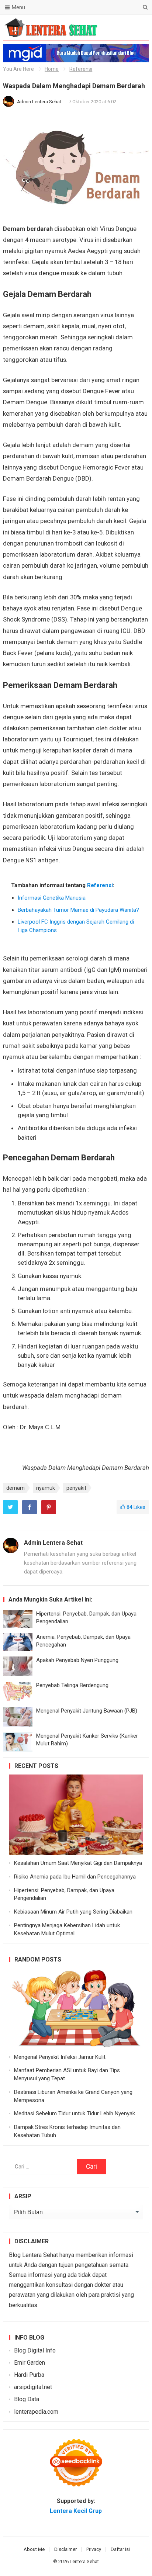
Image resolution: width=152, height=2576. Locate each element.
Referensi (81, 69)
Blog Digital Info (35, 2350)
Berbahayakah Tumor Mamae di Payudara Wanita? (78, 910)
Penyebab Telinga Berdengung (72, 1685)
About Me (34, 2549)
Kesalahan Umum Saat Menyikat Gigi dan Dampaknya (78, 1863)
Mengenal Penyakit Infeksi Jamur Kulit (60, 2057)
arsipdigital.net (33, 2387)
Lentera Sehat (84, 2561)
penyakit (76, 1488)
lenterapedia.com (36, 2412)
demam (15, 1488)
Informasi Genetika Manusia (52, 898)
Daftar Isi (120, 2549)
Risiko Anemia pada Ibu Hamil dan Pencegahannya (75, 1877)
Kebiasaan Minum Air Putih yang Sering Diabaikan (73, 1912)
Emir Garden (30, 2363)
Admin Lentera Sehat (40, 102)
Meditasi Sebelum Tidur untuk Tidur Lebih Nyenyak (75, 2113)
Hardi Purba (29, 2375)
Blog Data (27, 2399)
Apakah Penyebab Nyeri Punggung (77, 1660)
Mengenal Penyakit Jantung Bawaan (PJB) (87, 1711)
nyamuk (46, 1488)
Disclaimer (65, 2549)
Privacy (94, 2549)
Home (52, 69)
